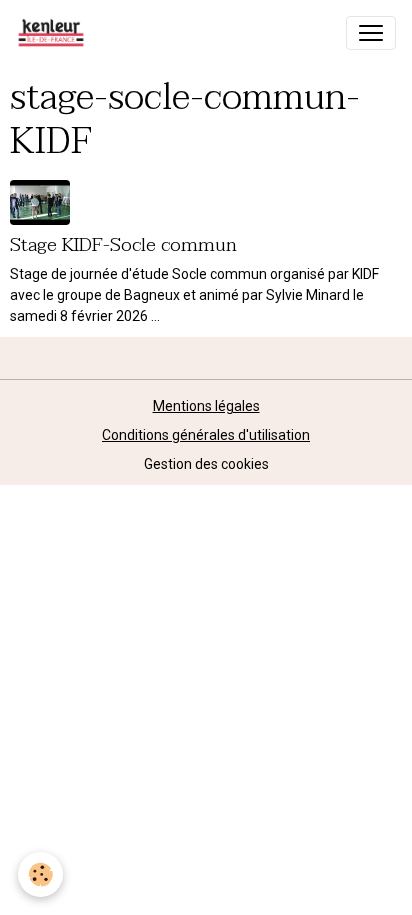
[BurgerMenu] (371, 33)
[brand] (55, 33)
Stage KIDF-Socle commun (123, 244)
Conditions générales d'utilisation (206, 435)
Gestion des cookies (206, 464)
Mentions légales (206, 406)
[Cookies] (40, 874)
